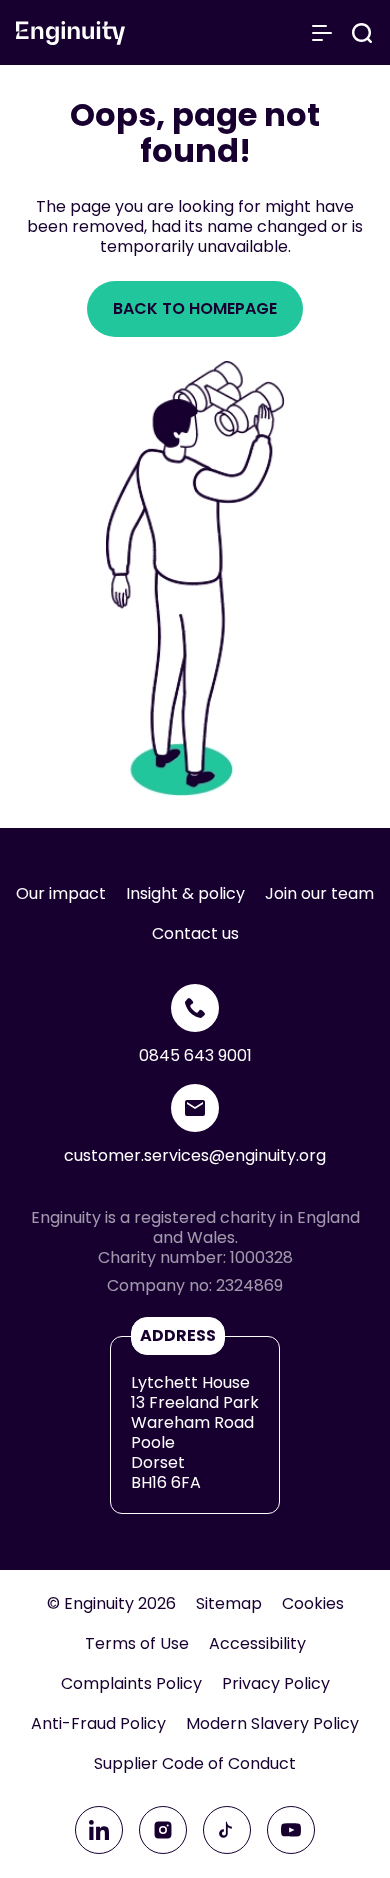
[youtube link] (291, 1830)
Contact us (195, 934)
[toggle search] (362, 33)
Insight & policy (185, 894)
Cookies (313, 1604)
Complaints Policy (131, 1684)
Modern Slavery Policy (272, 1724)
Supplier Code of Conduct (195, 1764)
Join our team (319, 894)
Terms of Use (137, 1644)
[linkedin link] (99, 1830)
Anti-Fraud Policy (98, 1724)
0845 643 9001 (195, 1055)
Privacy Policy (276, 1684)
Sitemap (229, 1604)
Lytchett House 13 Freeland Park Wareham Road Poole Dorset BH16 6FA (195, 1432)
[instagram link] (163, 1830)
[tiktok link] (227, 1830)
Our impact (61, 894)
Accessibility (257, 1644)
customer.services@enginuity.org (195, 1155)
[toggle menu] (322, 33)
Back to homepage (195, 308)
